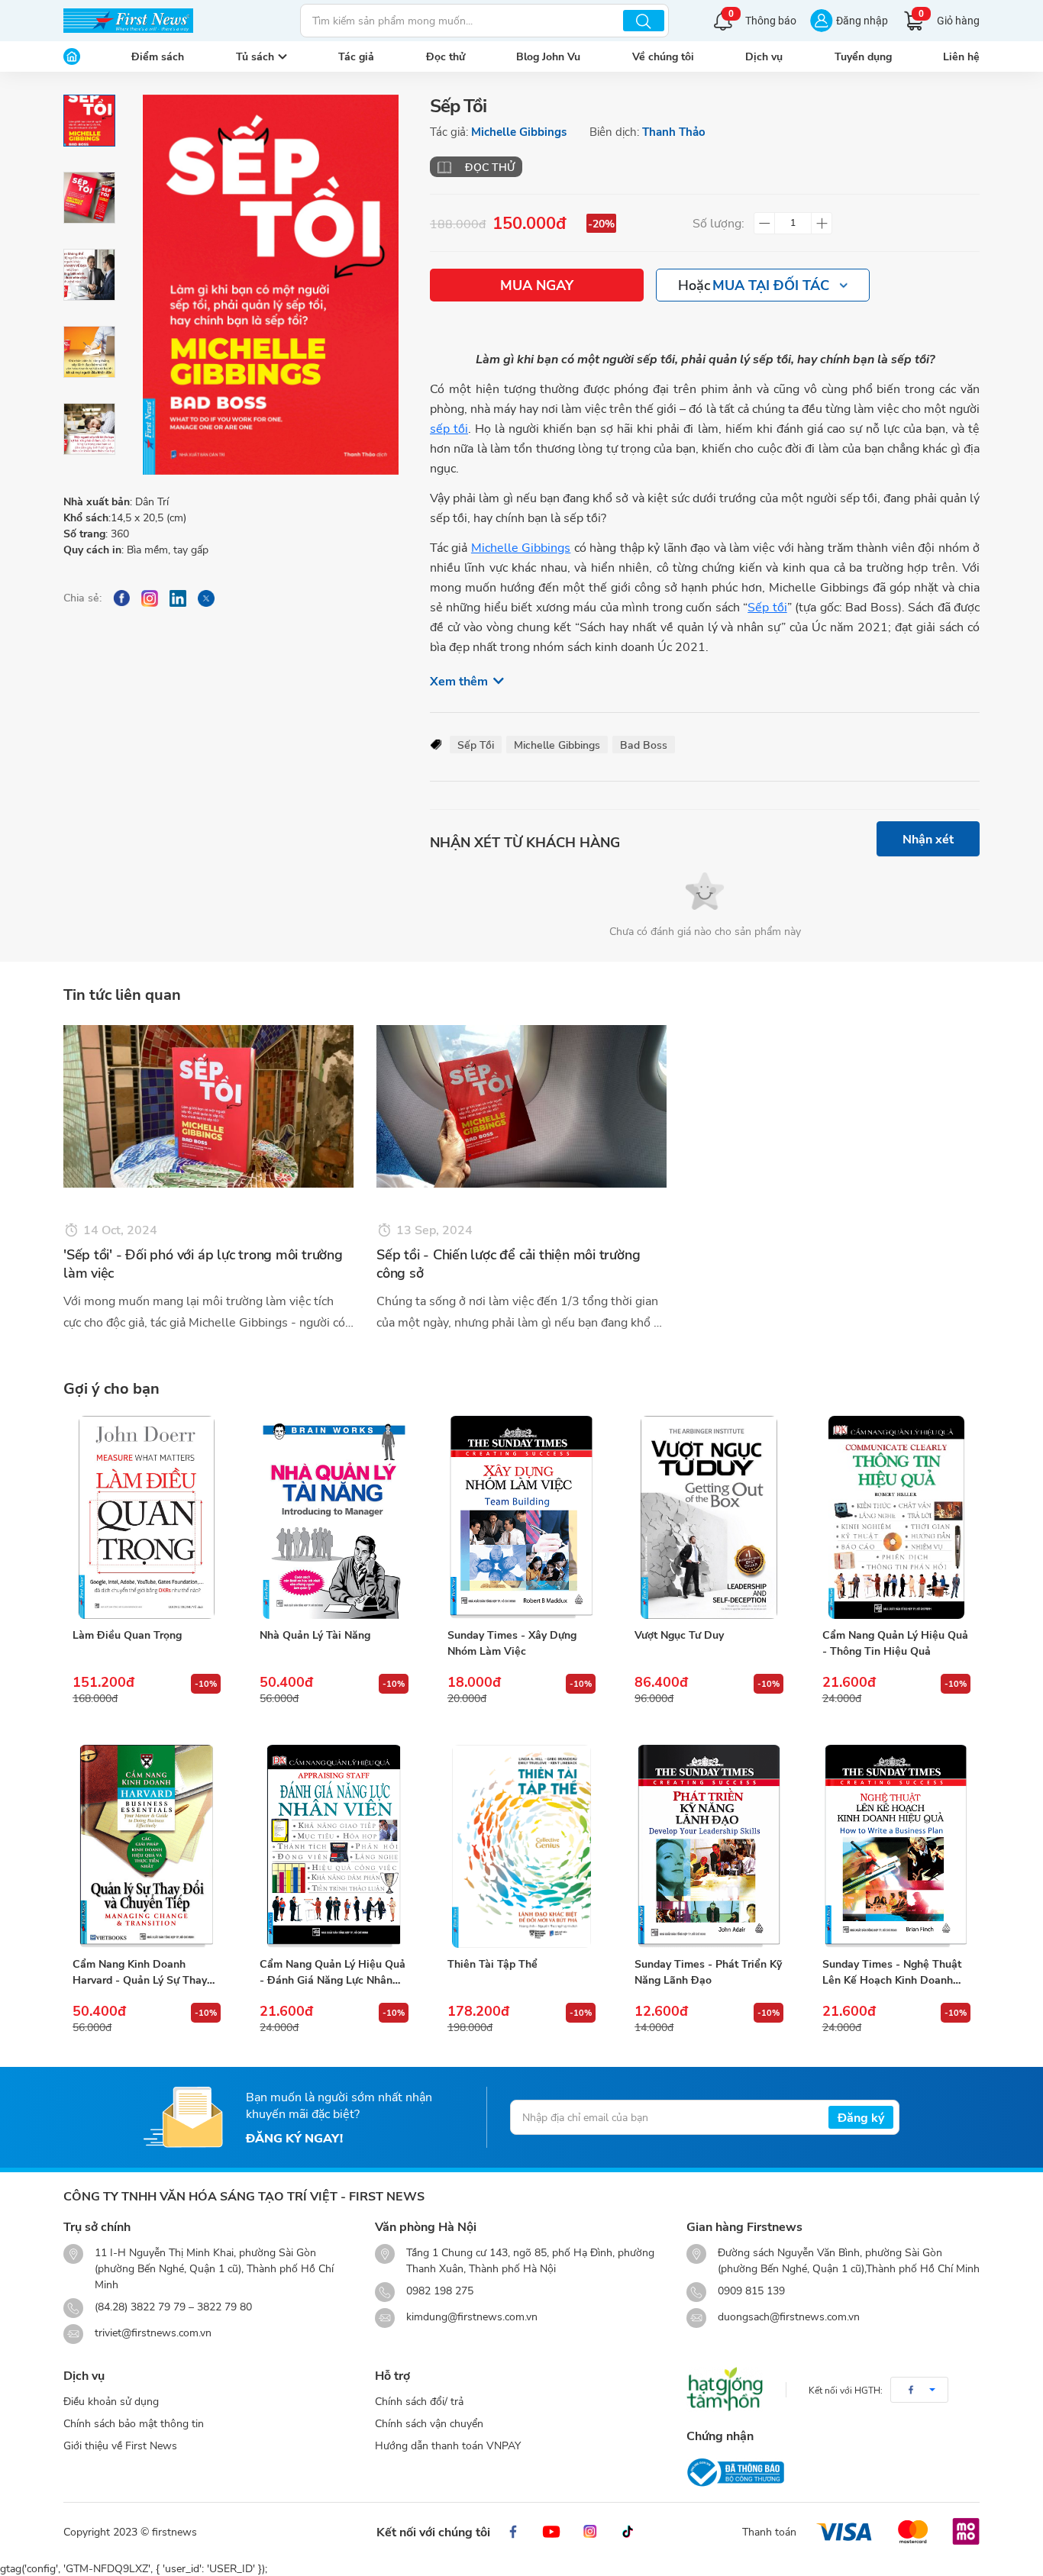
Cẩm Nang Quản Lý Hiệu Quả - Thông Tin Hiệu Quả (895, 1643)
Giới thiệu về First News (120, 2445)
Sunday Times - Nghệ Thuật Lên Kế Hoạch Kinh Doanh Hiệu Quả (892, 1972)
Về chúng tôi (663, 56)
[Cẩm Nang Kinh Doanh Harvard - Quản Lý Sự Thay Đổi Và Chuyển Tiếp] (147, 1846)
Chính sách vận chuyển (429, 2423)
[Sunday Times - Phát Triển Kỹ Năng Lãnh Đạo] (709, 1846)
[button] (919, 2390)
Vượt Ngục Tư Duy (679, 1635)
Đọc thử (446, 56)
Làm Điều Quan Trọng (127, 1635)
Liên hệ (961, 56)
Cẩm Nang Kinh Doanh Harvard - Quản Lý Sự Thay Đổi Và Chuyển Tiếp (140, 1972)
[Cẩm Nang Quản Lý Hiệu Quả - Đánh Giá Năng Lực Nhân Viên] (334, 1846)
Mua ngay (537, 285)
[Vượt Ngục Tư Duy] (709, 1517)
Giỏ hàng (949, 19)
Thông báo (762, 19)
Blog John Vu (548, 56)
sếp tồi (449, 428)
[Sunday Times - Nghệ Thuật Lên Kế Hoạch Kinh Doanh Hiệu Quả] (896, 1846)
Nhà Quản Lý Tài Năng (315, 1635)
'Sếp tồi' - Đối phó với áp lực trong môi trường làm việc (203, 1264)
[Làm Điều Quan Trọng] (147, 1517)
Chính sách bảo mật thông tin (134, 2423)
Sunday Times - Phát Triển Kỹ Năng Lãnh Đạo (708, 1971)
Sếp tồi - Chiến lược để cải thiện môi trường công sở (508, 1264)
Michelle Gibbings (519, 131)
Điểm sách (158, 56)
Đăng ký (861, 2117)
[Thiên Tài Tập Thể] (521, 1846)
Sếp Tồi (476, 745)
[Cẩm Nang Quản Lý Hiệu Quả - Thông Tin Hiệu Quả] (896, 1517)
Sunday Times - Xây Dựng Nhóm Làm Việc (512, 1643)
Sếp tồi (767, 606)
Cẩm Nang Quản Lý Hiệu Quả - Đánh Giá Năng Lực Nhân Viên (333, 1972)
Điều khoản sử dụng (111, 2401)
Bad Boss (644, 745)
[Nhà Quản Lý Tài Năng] (334, 1517)
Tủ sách (255, 56)
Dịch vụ (764, 56)
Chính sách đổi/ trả (419, 2401)
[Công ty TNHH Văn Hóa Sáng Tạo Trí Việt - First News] (128, 21)
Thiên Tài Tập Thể (492, 1963)
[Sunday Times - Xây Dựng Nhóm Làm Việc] (521, 1517)
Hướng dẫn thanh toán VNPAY (448, 2445)
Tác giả (356, 56)
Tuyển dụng (863, 56)
